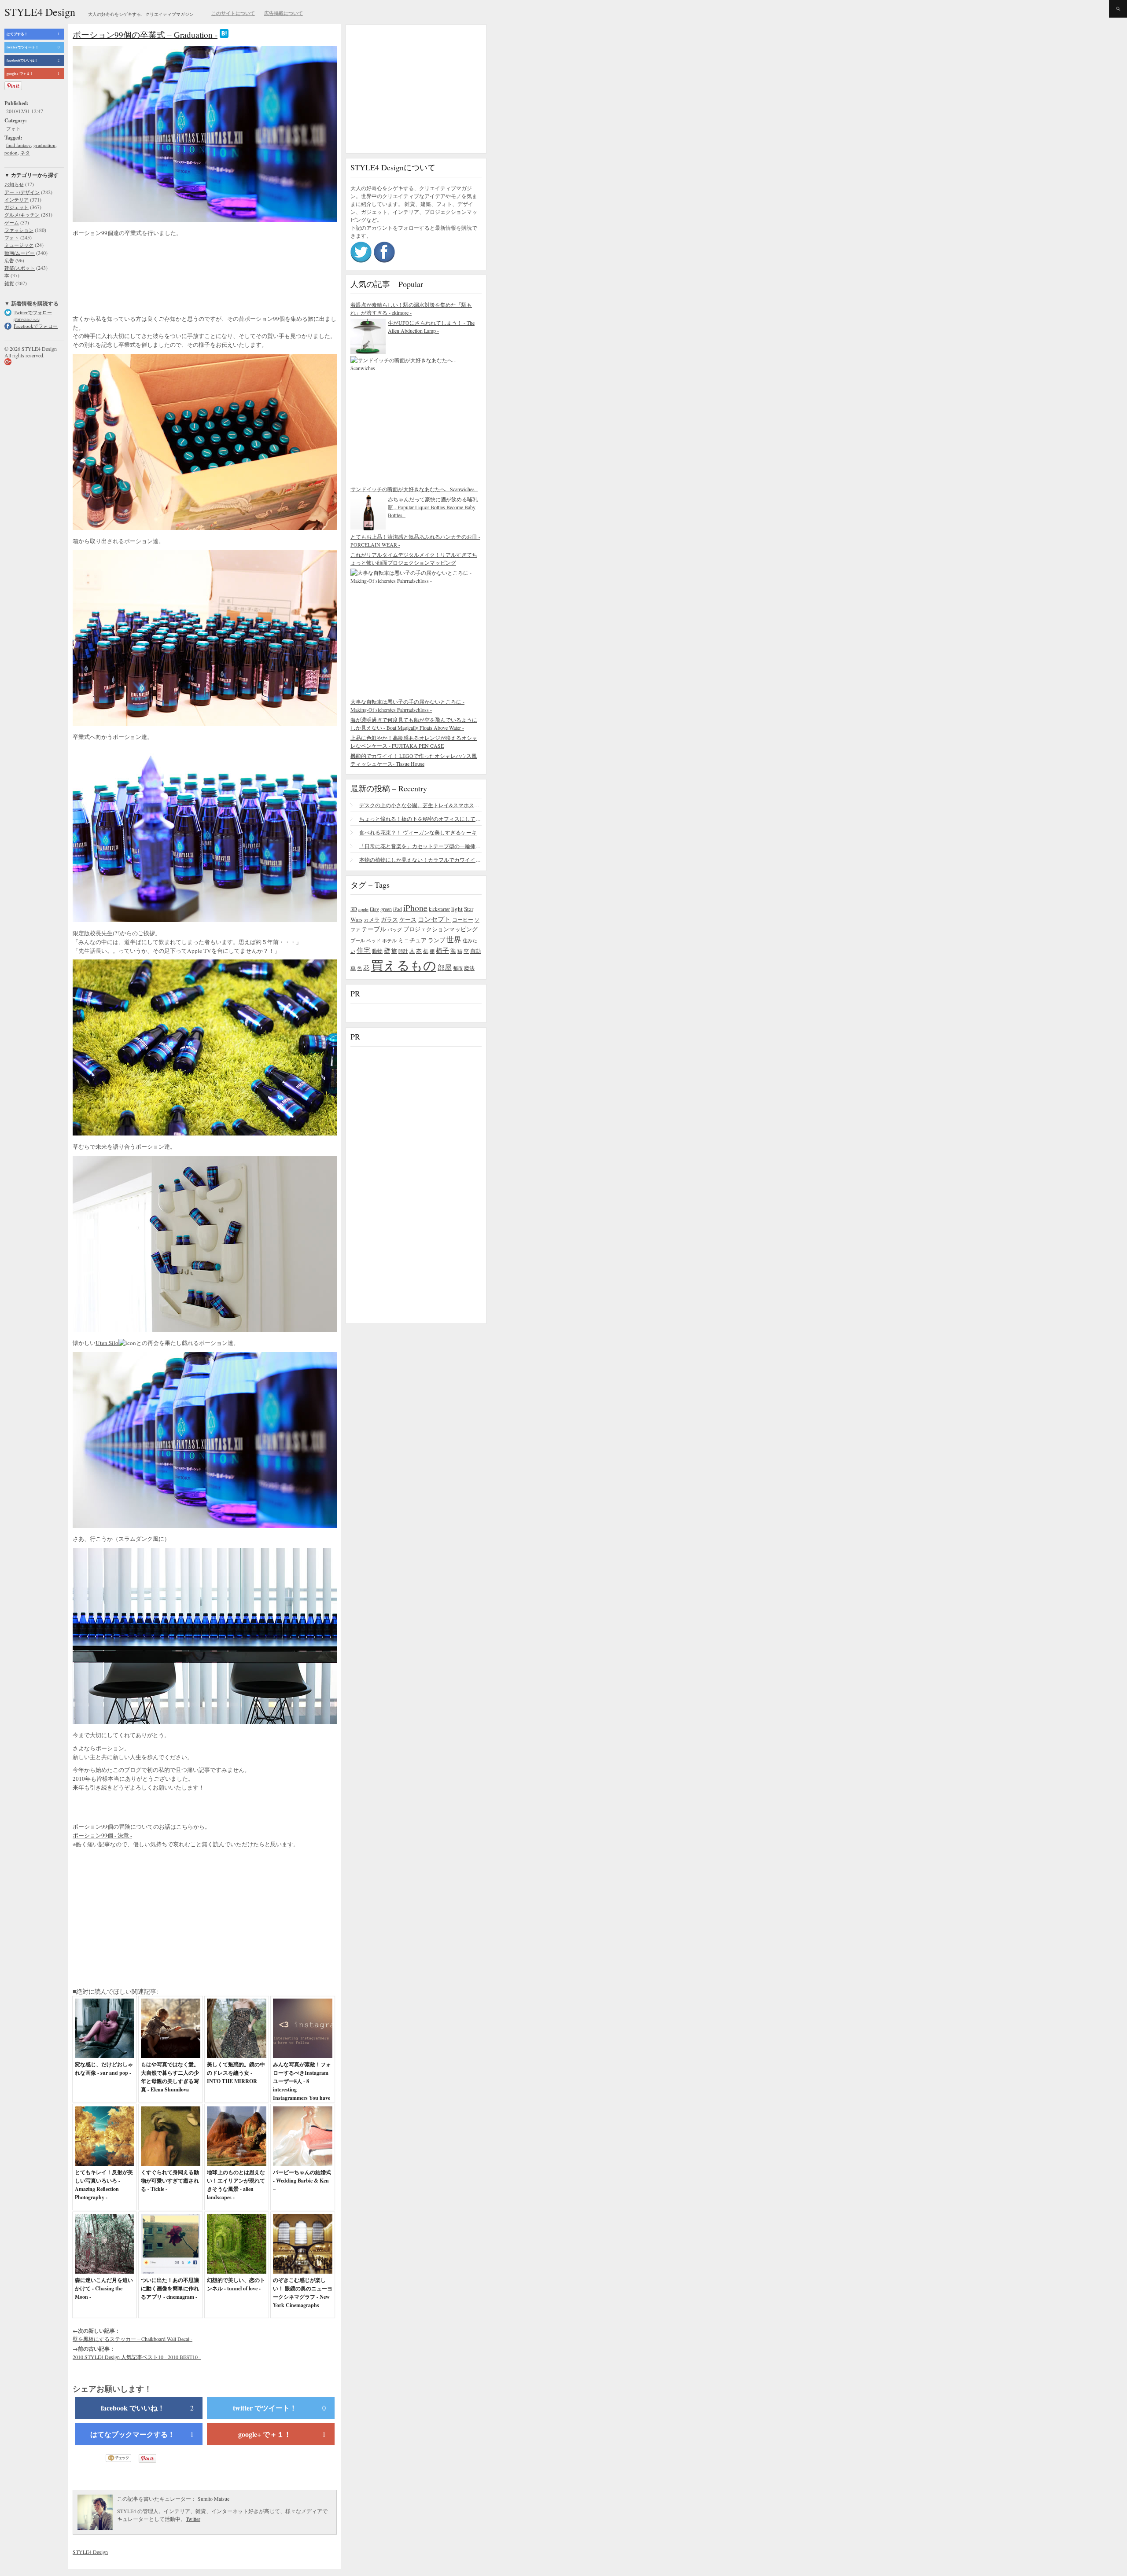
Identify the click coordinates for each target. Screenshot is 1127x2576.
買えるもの (403, 965)
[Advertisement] (143, 272)
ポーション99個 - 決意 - (102, 1835)
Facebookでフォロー (36, 326)
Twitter (193, 2519)
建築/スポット (20, 268)
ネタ (25, 153)
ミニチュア (412, 940)
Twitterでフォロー (33, 312)
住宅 (364, 950)
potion (11, 153)
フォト (13, 128)
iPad (398, 909)
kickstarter (439, 909)
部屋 (445, 967)
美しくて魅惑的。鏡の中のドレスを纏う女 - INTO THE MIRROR (236, 2073)
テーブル (374, 929)
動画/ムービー (20, 253)
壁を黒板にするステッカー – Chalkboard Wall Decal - (133, 2339)
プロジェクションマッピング (440, 929)
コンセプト (434, 919)
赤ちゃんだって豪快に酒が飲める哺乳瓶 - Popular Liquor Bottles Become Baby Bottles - (433, 507)
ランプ (436, 940)
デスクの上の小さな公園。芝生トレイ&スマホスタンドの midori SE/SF (420, 805)
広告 (9, 260)
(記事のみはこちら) (27, 320)
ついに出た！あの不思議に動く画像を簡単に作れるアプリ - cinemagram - (170, 2288)
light (457, 909)
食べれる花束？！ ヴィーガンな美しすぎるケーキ (418, 832)
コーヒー (463, 919)
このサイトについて (233, 13)
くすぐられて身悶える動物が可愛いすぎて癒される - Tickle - (170, 2181)
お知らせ (14, 184)
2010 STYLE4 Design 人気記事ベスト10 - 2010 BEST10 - (137, 2357)
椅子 (442, 950)
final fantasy (18, 145)
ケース (408, 920)
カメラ (372, 919)
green (386, 909)
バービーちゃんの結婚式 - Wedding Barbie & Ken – (302, 2181)
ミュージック (19, 245)
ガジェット (17, 207)
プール (358, 940)
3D (354, 909)
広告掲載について (284, 13)
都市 (458, 968)
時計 (403, 951)
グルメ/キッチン (22, 215)
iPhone (415, 908)
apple (363, 909)
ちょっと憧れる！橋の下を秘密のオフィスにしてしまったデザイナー (420, 819)
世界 (454, 939)
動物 (377, 951)
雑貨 (9, 283)
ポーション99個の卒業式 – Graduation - (145, 35)
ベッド (374, 940)
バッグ (395, 929)
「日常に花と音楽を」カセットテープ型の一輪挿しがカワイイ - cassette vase (420, 846)
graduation (44, 145)
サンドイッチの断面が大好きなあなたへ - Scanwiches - (414, 489)
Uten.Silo (107, 1343)
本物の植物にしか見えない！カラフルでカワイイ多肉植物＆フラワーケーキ (420, 860)
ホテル (389, 940)
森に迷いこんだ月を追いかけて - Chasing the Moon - (104, 2288)
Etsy (374, 909)
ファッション (19, 230)
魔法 (469, 968)
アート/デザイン (22, 192)
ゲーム (12, 222)
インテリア (17, 200)
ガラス (389, 919)
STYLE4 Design (40, 12)
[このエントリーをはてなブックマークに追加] (224, 35)
